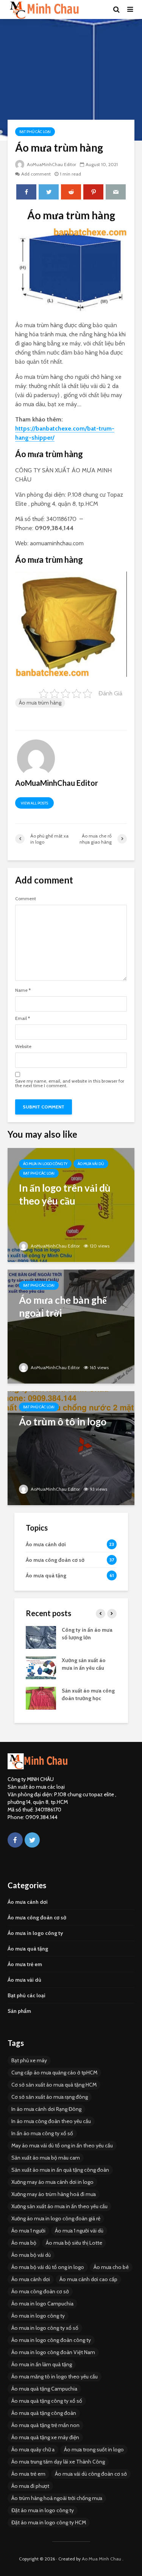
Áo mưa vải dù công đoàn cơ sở (91, 2474)
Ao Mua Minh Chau (101, 2559)
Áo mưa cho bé (111, 2267)
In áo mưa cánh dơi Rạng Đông (46, 2109)
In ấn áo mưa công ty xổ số (42, 2133)
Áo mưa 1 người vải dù (79, 2231)
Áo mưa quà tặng (28, 1949)
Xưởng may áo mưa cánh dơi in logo (52, 2182)
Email (23, 1018)
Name (23, 990)
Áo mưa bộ (24, 2243)
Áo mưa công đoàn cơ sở (37, 1917)
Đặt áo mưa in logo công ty (43, 2510)
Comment (26, 899)
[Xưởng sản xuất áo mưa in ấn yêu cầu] (41, 1667)
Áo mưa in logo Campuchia (42, 2304)
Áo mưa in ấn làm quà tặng (42, 2364)
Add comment (36, 174)
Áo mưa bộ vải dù (31, 2255)
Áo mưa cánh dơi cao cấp (88, 2279)
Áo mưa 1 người (28, 2231)
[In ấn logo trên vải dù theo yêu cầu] (71, 1204)
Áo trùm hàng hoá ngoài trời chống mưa (57, 2498)
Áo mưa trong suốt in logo (94, 2449)
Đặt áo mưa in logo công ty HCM (49, 2522)
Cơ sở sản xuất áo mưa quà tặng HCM (54, 2085)
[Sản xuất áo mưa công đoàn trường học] (41, 1697)
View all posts (34, 803)
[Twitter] (32, 1840)
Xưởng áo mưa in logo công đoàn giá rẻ (56, 2218)
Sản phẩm (19, 2011)
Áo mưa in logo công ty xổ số (45, 2328)
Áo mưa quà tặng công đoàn (44, 2413)
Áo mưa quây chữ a (33, 2449)
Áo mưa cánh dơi (28, 1902)
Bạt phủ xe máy (29, 2060)
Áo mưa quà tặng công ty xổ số (47, 2401)
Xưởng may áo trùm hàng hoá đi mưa (54, 2194)
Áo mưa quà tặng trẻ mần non (45, 2425)
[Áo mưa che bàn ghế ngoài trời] (71, 1326)
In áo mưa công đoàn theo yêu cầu (51, 2121)
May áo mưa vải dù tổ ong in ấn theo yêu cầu (62, 2145)
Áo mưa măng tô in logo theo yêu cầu (55, 2377)
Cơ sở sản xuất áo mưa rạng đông (50, 2097)
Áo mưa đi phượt (30, 2486)
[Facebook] (15, 1840)
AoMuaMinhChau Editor (51, 164)
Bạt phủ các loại (35, 132)
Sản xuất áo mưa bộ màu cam (46, 2158)
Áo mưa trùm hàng (40, 703)
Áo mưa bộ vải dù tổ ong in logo (48, 2267)
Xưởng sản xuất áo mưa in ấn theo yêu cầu (59, 2206)
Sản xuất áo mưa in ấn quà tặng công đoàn (60, 2170)
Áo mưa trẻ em (25, 1964)
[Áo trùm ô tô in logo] (71, 1448)
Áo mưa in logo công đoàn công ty (51, 2340)
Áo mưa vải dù (91, 1164)
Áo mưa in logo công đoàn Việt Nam (53, 2352)
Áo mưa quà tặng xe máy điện (45, 2437)
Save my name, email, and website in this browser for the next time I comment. (70, 1083)
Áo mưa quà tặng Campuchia (44, 2389)
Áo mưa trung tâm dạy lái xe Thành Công (58, 2462)
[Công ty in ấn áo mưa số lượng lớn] (41, 1637)
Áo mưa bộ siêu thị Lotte (74, 2243)
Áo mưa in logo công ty (45, 1164)
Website (23, 1047)
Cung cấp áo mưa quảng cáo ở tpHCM (54, 2073)
